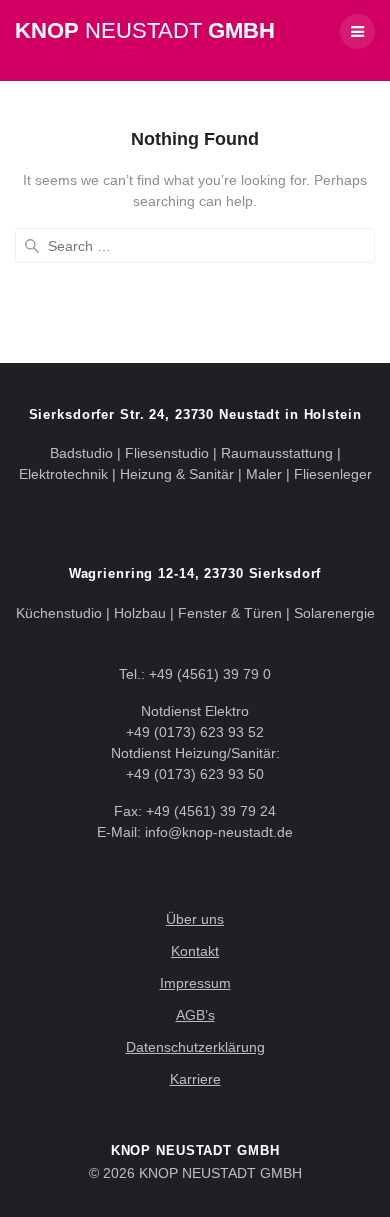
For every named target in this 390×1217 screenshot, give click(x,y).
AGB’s (195, 1015)
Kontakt (195, 951)
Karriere (195, 1079)
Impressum (195, 983)
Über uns (195, 919)
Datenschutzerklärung (195, 1047)
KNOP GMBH (145, 31)
